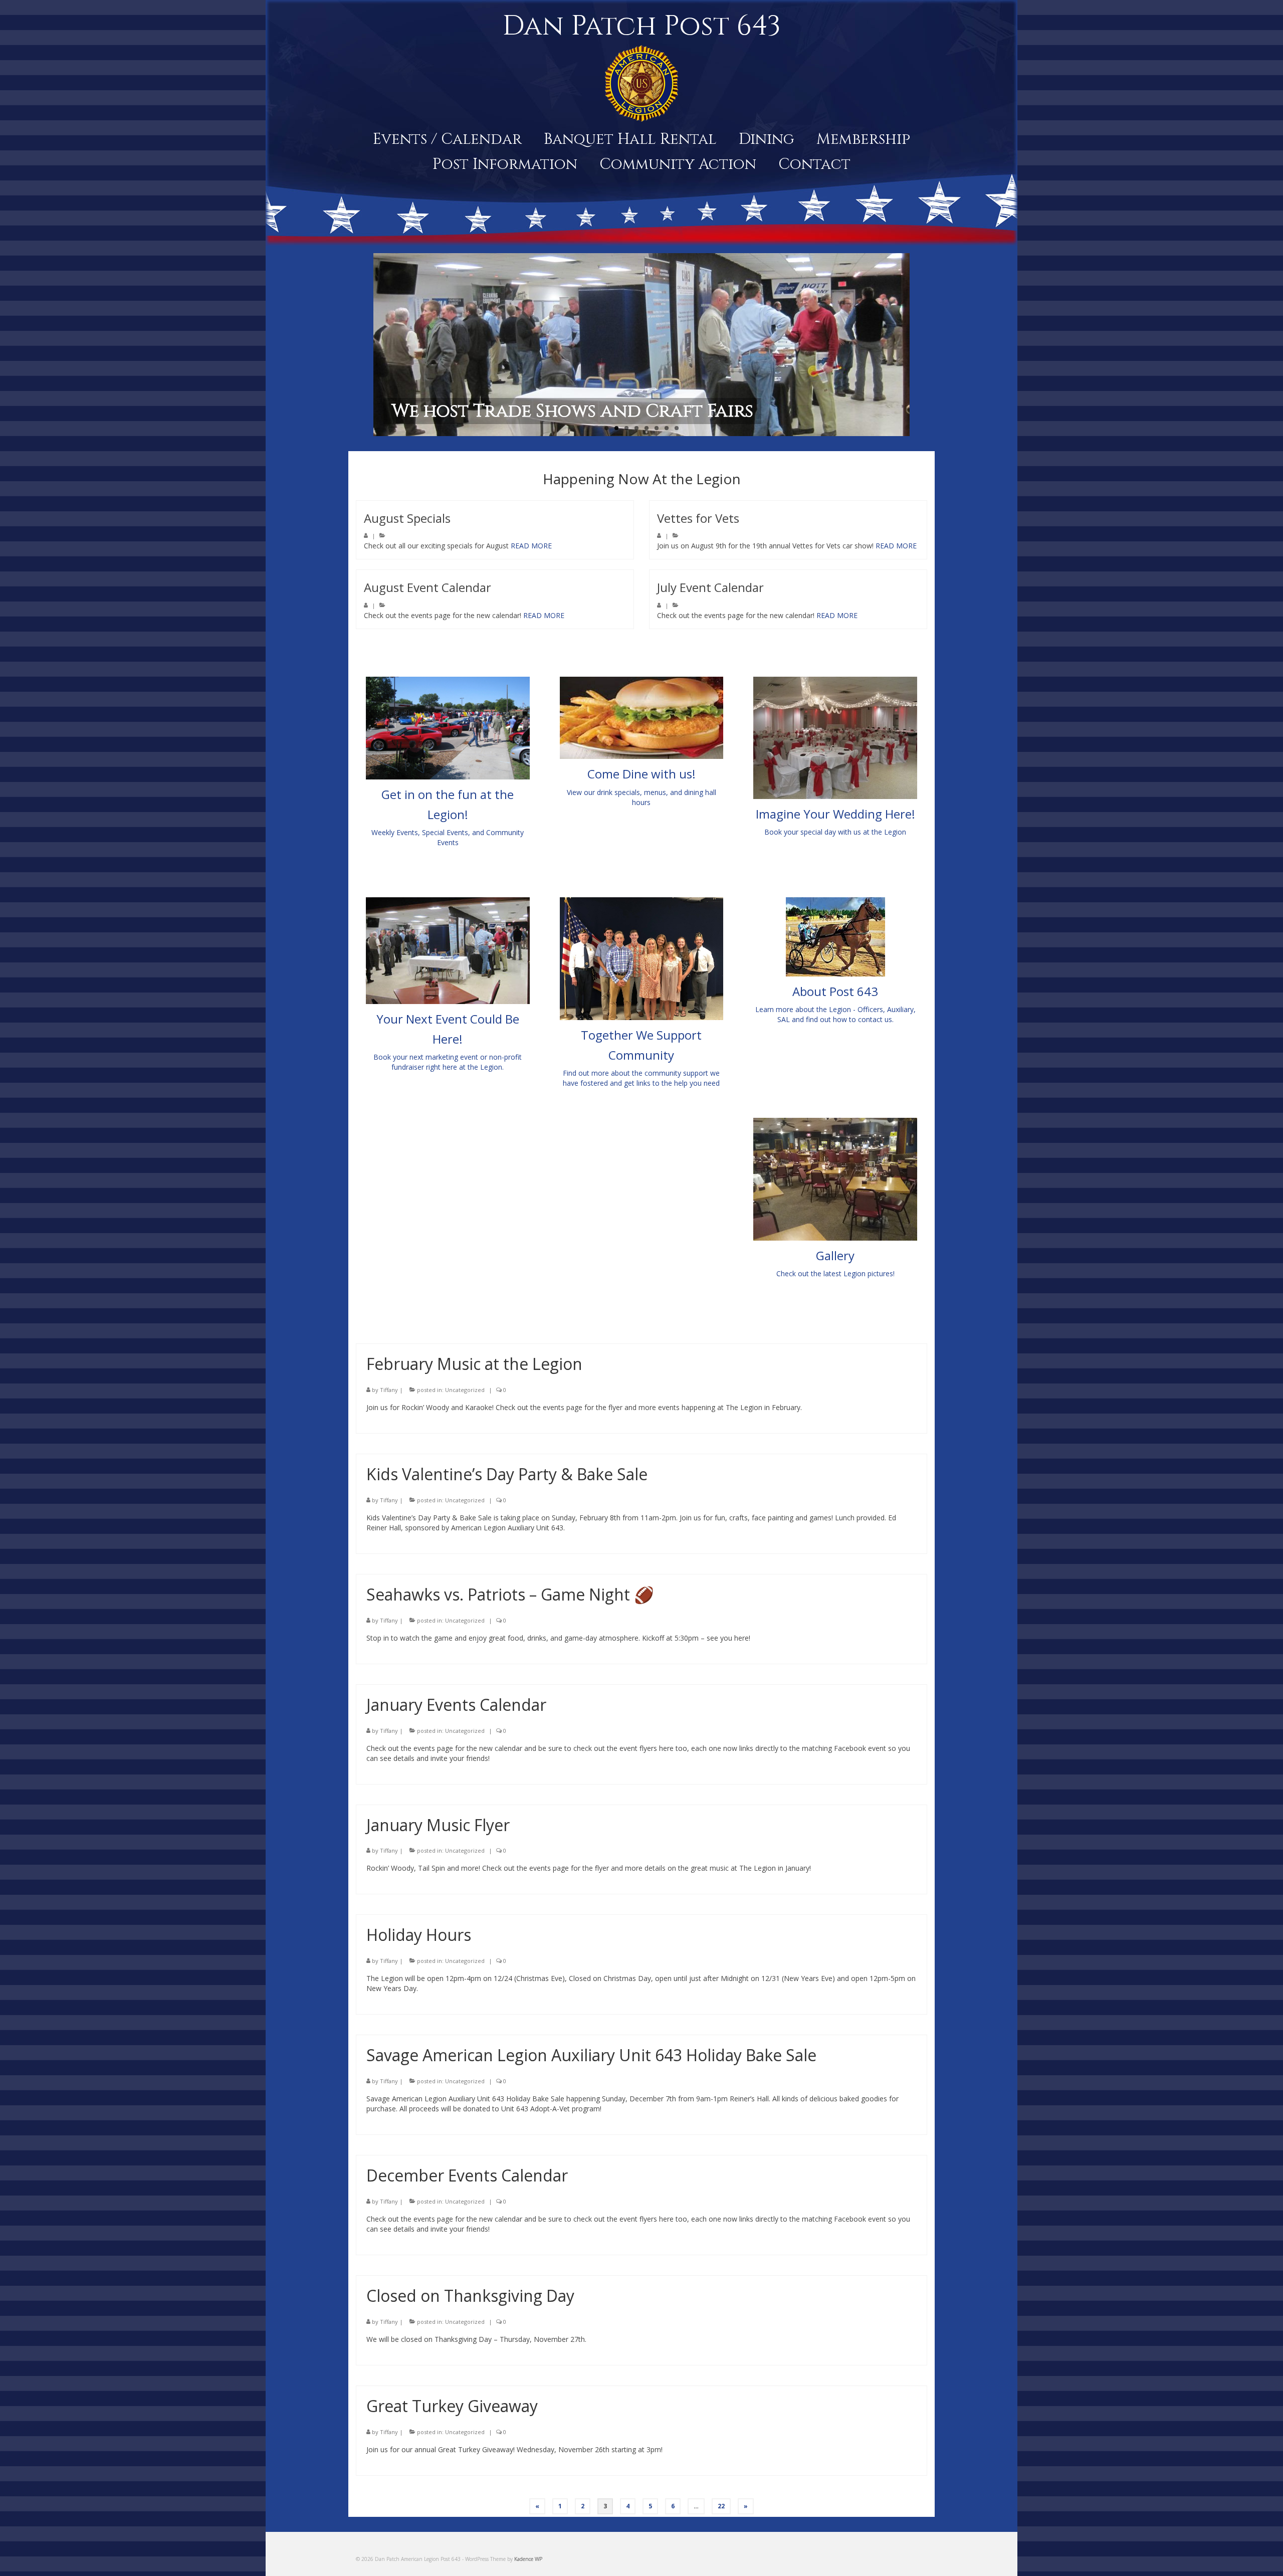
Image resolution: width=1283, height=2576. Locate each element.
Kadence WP (528, 2559)
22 (721, 2506)
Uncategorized (465, 1390)
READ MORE (531, 546)
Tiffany (389, 1390)
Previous (365, 345)
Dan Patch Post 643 (641, 26)
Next (918, 345)
